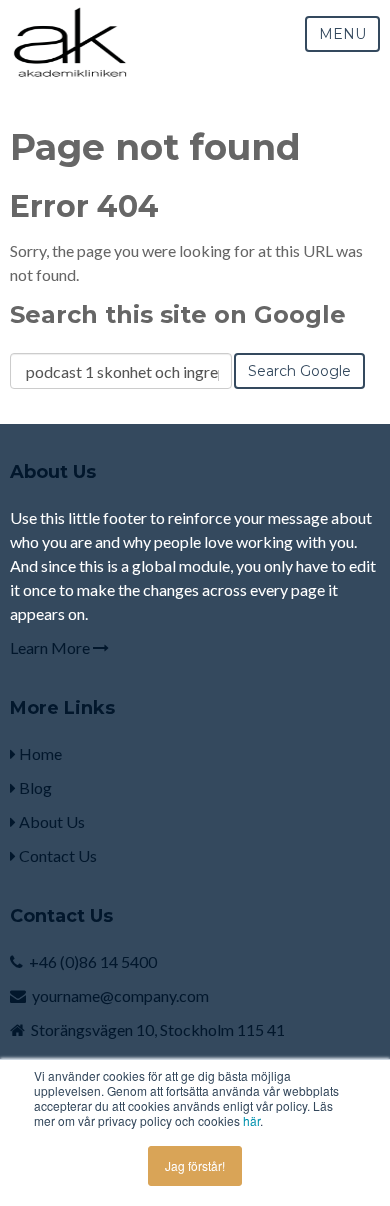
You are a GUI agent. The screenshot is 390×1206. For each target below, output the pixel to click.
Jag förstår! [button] (195, 1165)
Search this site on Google (178, 314)
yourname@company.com (120, 995)
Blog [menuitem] (34, 787)
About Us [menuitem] (50, 821)
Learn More (51, 647)
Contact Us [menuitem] (56, 855)
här (251, 1120)
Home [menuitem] (39, 753)
